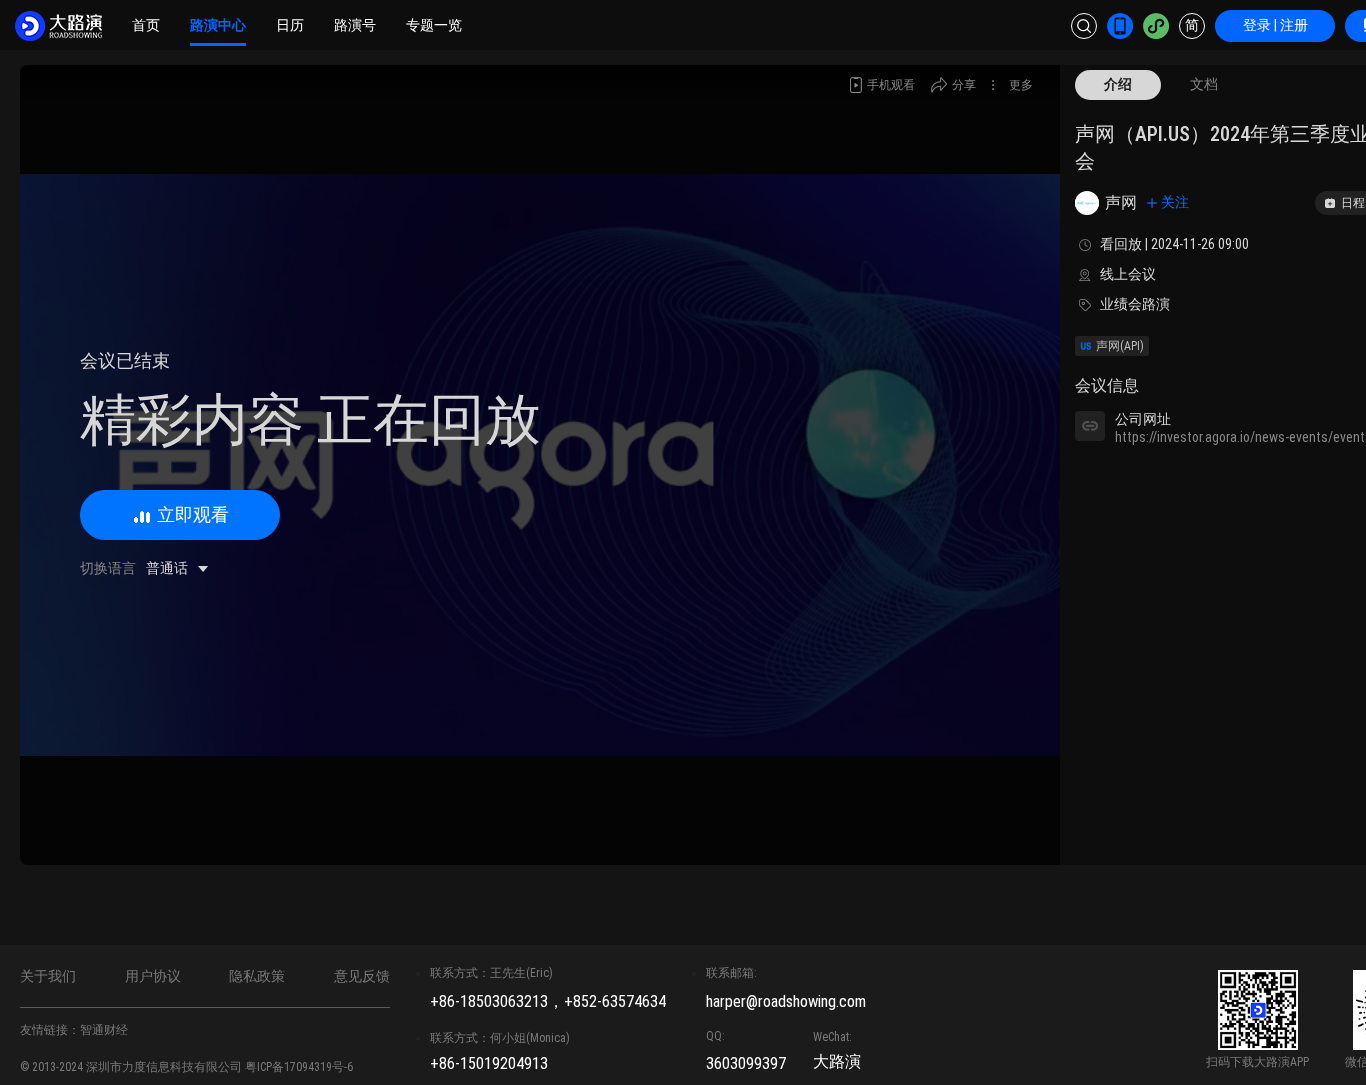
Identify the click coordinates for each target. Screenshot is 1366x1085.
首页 (146, 25)
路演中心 (218, 25)
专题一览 (434, 25)
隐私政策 (257, 976)
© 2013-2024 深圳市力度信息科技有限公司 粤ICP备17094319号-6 (186, 1067)
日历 (290, 25)
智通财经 (104, 1030)
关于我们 (48, 976)
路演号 (355, 25)
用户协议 (153, 976)
